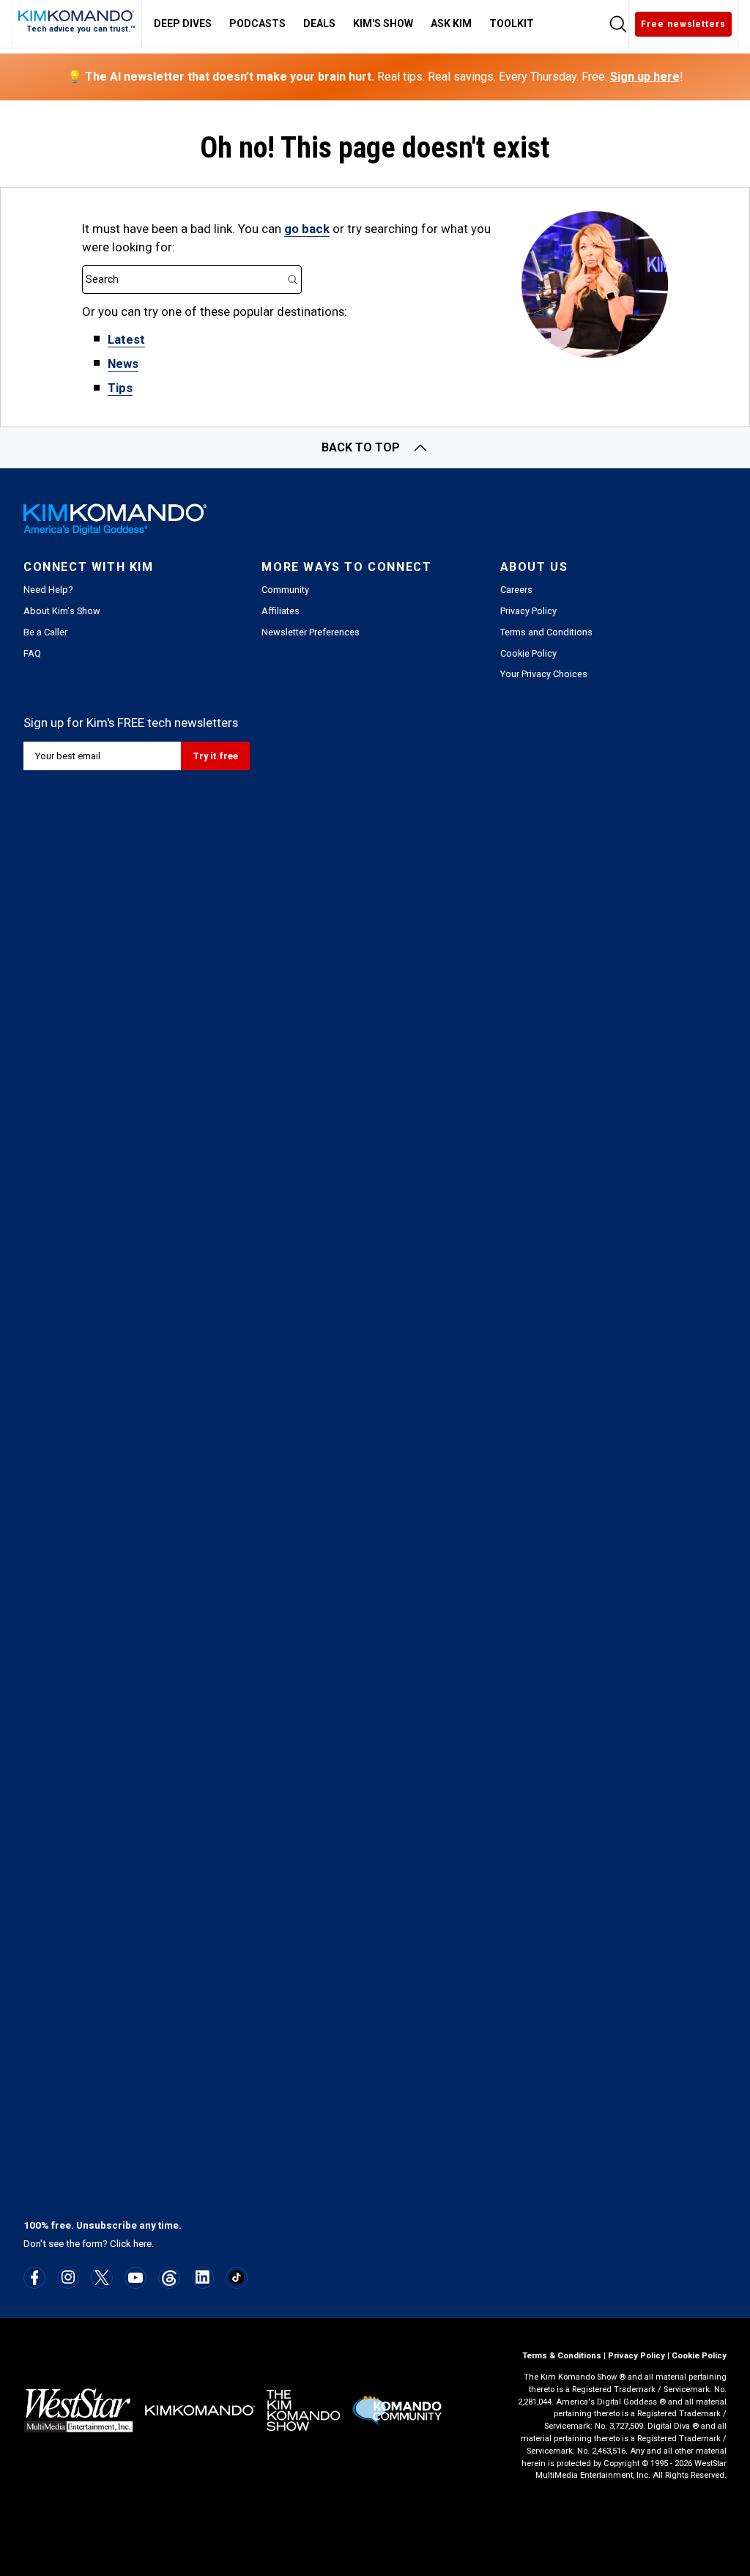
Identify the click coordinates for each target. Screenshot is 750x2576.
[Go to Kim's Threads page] (169, 2278)
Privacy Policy (528, 611)
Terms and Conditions (546, 632)
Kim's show (383, 23)
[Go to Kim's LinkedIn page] (203, 2277)
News (123, 363)
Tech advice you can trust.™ (81, 29)
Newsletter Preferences (311, 632)
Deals (319, 23)
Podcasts (257, 23)
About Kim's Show (62, 611)
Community (285, 590)
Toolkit (512, 23)
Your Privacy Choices (544, 674)
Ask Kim (451, 23)
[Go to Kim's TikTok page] (236, 2277)
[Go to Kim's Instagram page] (68, 2277)
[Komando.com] (77, 16)
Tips (120, 388)
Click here (131, 2244)
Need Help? (48, 590)
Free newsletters (683, 24)
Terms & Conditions (562, 2356)
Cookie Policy (528, 653)
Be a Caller (45, 632)
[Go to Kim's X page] (102, 2278)
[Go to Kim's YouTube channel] (135, 2278)
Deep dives (183, 23)
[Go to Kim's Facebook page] (35, 2278)
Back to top (361, 447)
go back (307, 229)
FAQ (32, 653)
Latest (126, 339)
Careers (516, 590)
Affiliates (281, 611)
